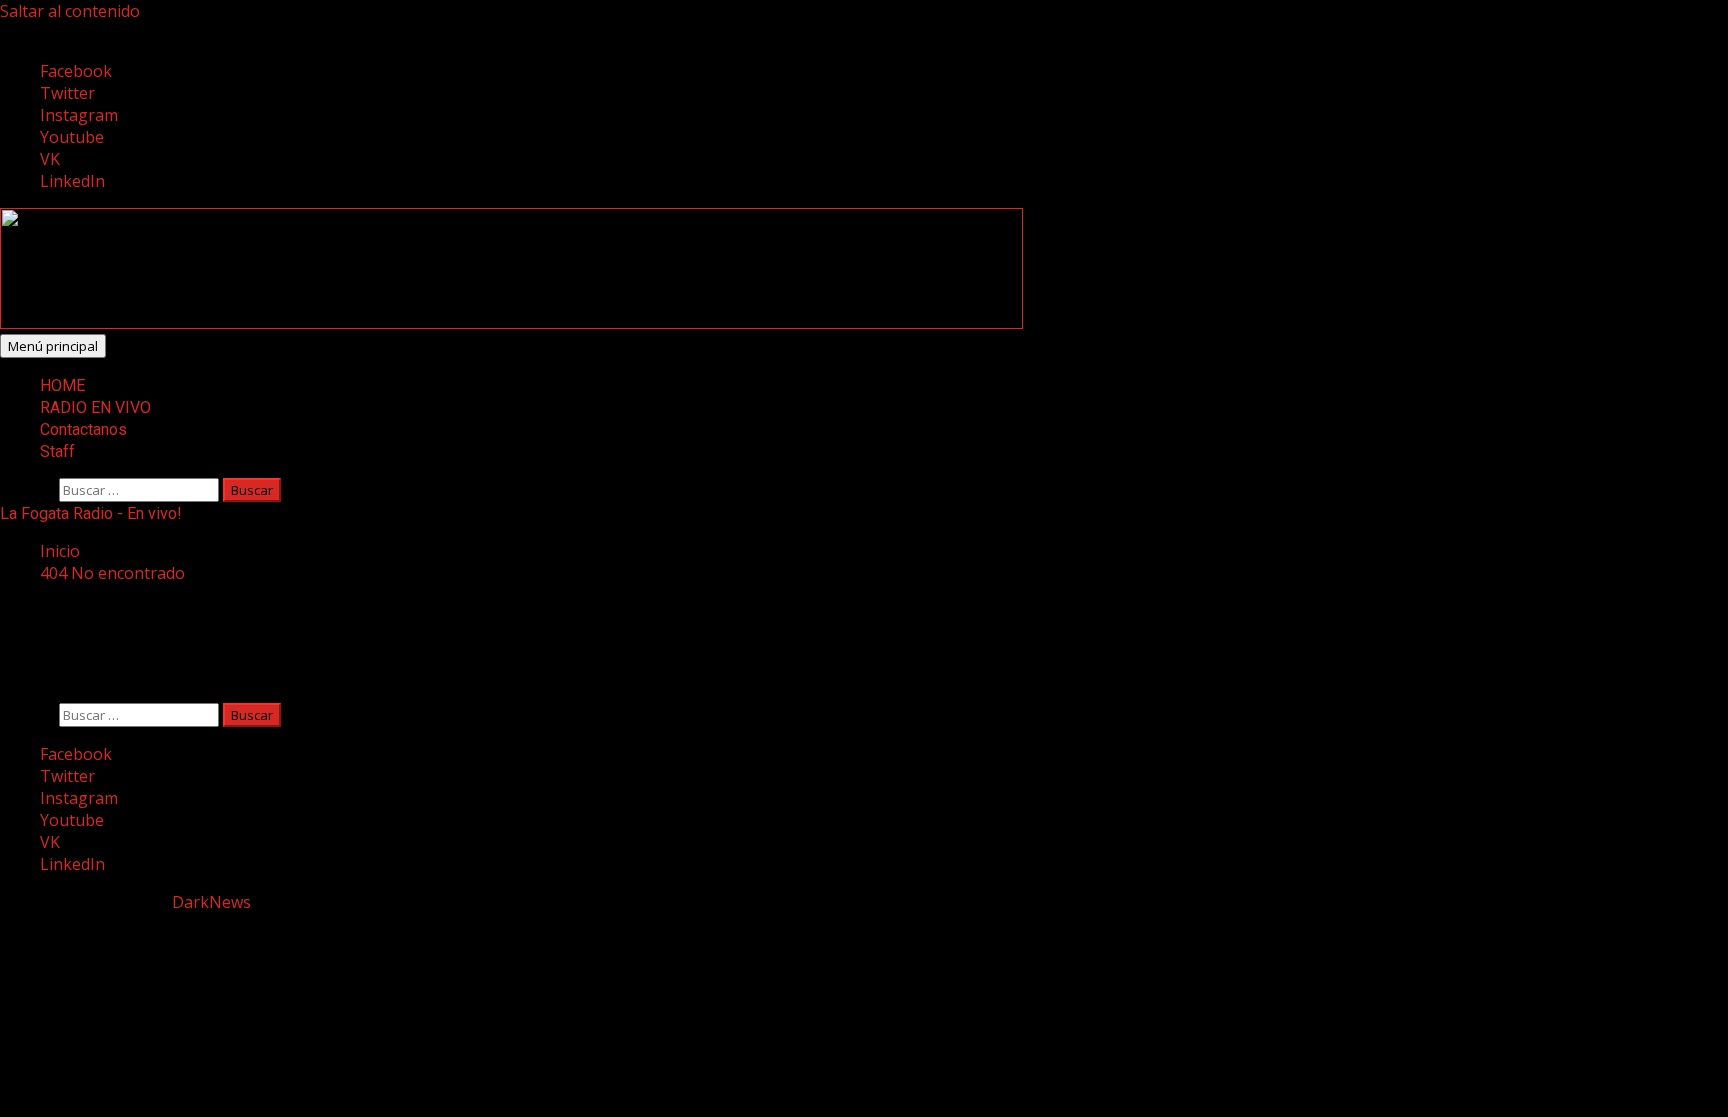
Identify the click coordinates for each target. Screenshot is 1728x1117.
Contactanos (83, 429)
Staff (57, 451)
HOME (62, 385)
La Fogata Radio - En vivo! (91, 513)
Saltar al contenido (70, 11)
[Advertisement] (511, 323)
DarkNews (211, 902)
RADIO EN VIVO (95, 407)
